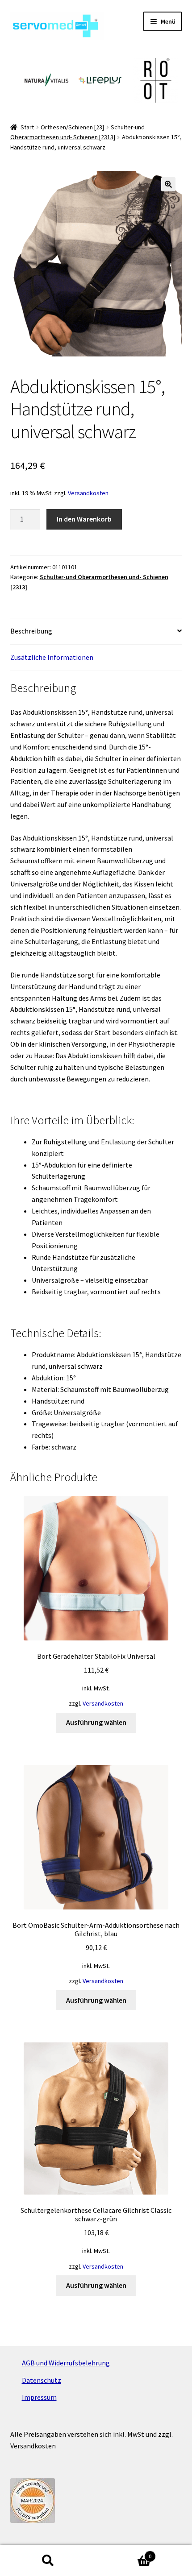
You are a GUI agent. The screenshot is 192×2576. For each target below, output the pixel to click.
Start (27, 127)
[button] (168, 184)
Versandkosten (88, 493)
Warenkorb (124, 2553)
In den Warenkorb (84, 519)
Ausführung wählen (96, 1722)
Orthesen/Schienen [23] (72, 127)
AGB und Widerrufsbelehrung (66, 2363)
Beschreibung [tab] (31, 631)
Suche (48, 2561)
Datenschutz (42, 2380)
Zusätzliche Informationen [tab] (52, 657)
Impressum (39, 2397)
